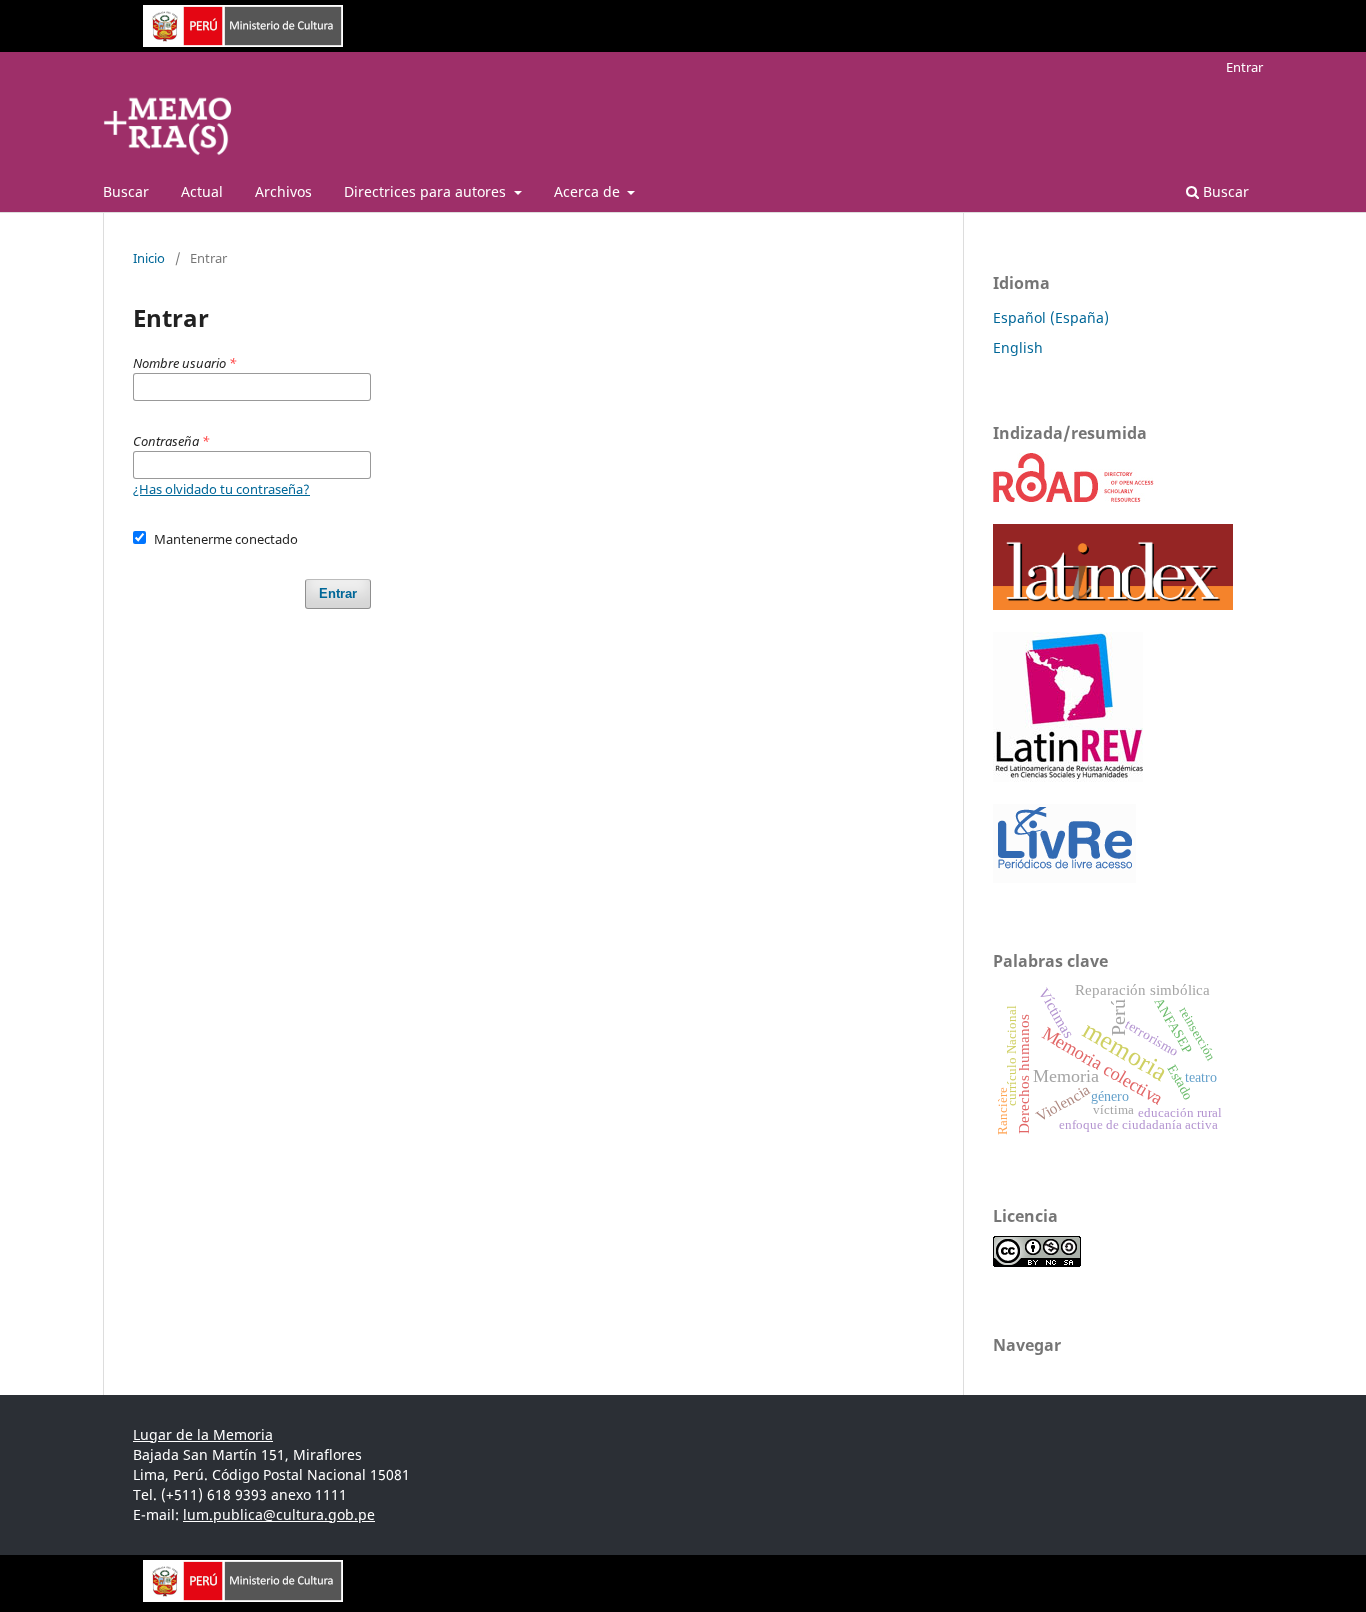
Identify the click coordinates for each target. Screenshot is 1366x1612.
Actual (202, 191)
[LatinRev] (1068, 776)
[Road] (1074, 496)
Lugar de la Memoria (203, 1434)
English (1018, 347)
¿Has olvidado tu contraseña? (221, 489)
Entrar (1244, 67)
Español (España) (1051, 317)
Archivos (283, 191)
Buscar (126, 191)
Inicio (149, 258)
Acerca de (589, 191)
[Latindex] (1113, 604)
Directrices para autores (427, 191)
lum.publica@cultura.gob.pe (279, 1514)
